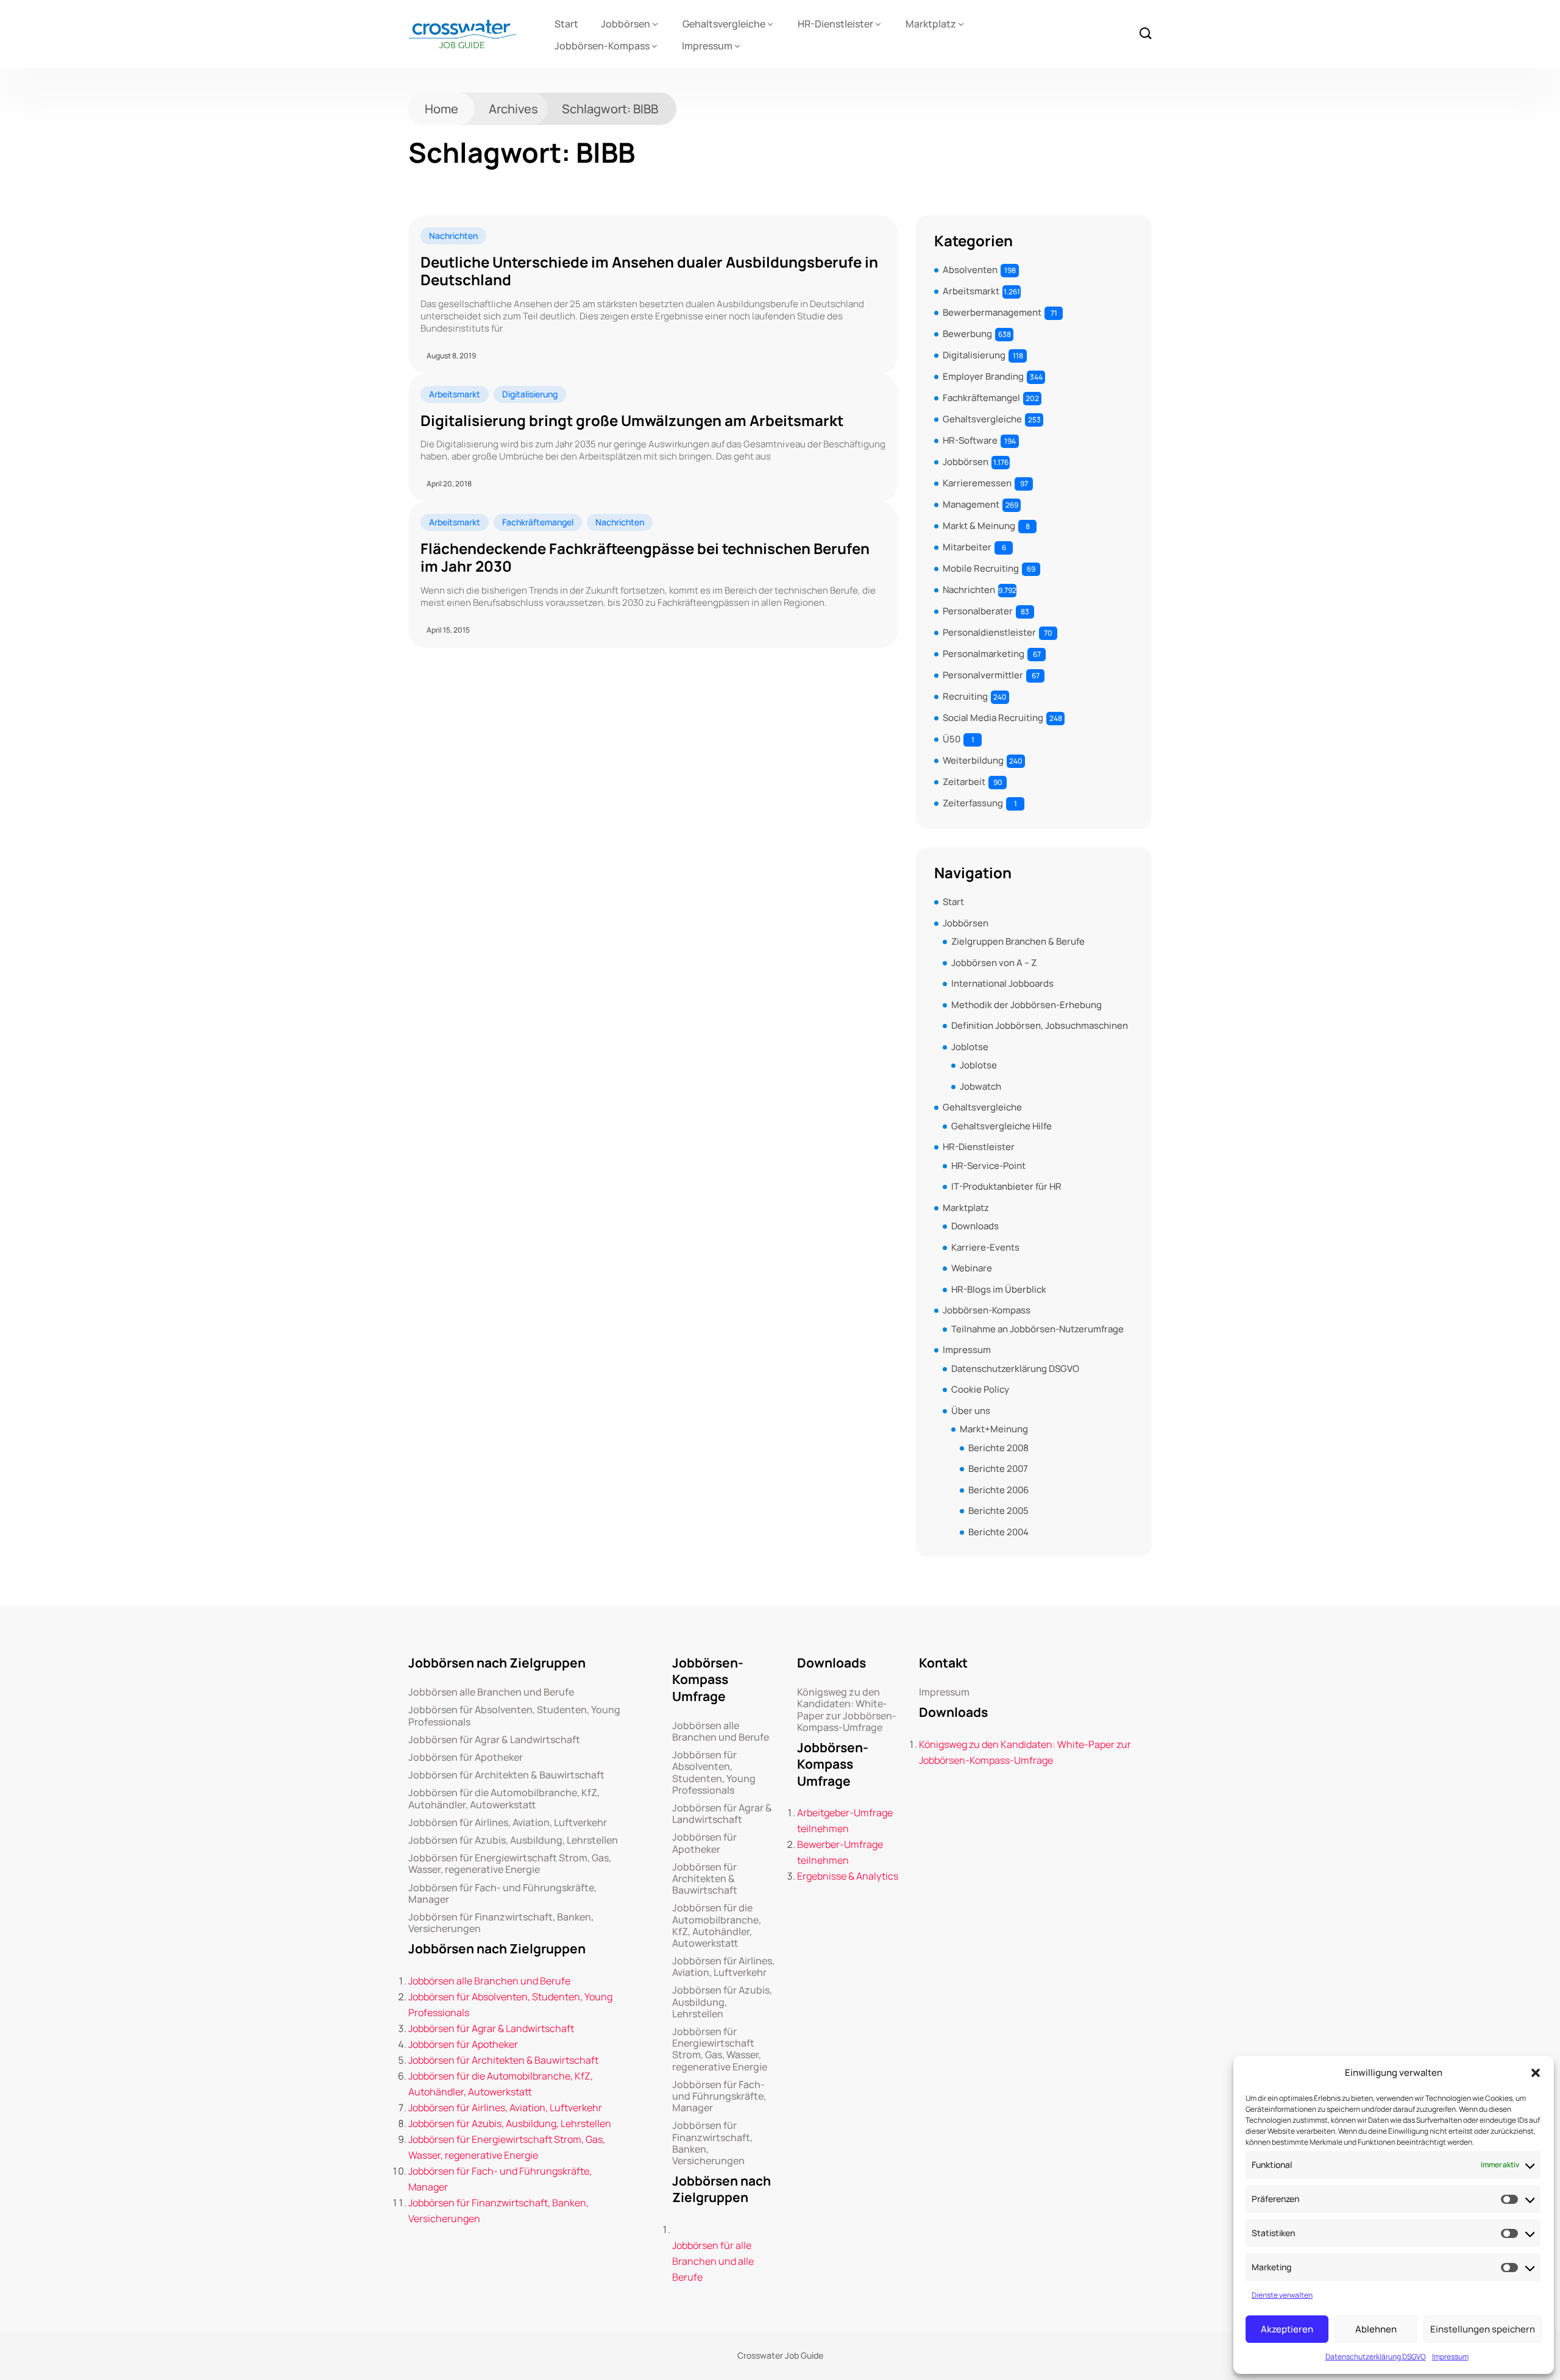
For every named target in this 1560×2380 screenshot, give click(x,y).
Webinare (972, 1268)
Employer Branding (983, 376)
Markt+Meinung (994, 1429)
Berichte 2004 (998, 1532)
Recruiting (965, 696)
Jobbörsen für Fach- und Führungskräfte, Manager (502, 1894)
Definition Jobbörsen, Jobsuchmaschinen (1040, 1025)
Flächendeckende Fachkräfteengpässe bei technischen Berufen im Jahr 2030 (645, 558)
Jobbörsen (626, 24)
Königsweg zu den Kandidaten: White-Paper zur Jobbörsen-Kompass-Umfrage (847, 1710)
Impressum (1450, 2357)
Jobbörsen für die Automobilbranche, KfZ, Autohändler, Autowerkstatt (504, 1799)
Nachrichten (453, 236)
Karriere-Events (985, 1247)
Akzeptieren (1287, 2329)
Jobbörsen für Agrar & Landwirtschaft (494, 1740)
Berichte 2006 (998, 1490)
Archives (513, 109)
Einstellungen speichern (1483, 2329)
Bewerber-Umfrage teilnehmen (840, 1852)
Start (566, 24)
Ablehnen (1376, 2329)
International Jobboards (1002, 983)
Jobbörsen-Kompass (602, 46)
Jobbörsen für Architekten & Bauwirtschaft (506, 1775)
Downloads (975, 1226)
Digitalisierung (530, 394)
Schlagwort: (610, 109)
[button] (1536, 2073)
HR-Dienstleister (835, 24)
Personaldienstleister (989, 632)
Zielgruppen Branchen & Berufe (1018, 941)
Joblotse (970, 1047)
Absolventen (970, 270)
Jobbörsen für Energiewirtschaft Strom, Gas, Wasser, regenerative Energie (510, 1864)
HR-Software (970, 440)
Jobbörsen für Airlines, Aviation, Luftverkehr (508, 1823)
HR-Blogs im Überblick (999, 1289)
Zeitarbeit (964, 782)
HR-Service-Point (988, 1166)
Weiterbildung (973, 760)
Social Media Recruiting (993, 718)
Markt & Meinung (979, 526)
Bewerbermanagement (992, 312)
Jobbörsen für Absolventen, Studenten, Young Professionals (514, 1716)
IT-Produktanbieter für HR (1006, 1186)
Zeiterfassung (973, 803)
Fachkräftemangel (538, 522)
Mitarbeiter (967, 547)
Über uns (971, 1411)
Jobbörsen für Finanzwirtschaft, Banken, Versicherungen (501, 1923)
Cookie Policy (980, 1389)
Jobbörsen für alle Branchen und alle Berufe (713, 2261)
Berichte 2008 (998, 1448)
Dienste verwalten (1282, 2295)
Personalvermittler (983, 675)
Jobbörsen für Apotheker (466, 1757)
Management (971, 504)
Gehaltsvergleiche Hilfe (1002, 1126)
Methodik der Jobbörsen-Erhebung (1026, 1005)
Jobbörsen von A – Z (994, 963)
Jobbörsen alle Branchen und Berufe (491, 1692)
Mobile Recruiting (981, 568)
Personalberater (978, 611)
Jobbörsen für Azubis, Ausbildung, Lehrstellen (513, 1840)
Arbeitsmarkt (455, 394)
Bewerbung (967, 334)
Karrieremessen (977, 483)
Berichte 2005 (998, 1511)
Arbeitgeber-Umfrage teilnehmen (845, 1821)
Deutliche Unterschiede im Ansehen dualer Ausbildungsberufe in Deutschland (649, 271)
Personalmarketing (984, 654)
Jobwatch (980, 1086)
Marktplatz (931, 24)
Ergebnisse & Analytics (848, 1876)
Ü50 (952, 739)
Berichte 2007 (998, 1469)
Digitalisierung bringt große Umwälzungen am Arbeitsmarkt (632, 421)
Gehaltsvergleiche (724, 24)
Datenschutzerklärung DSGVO (1376, 2357)
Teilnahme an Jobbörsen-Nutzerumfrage (1037, 1329)
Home (441, 109)
